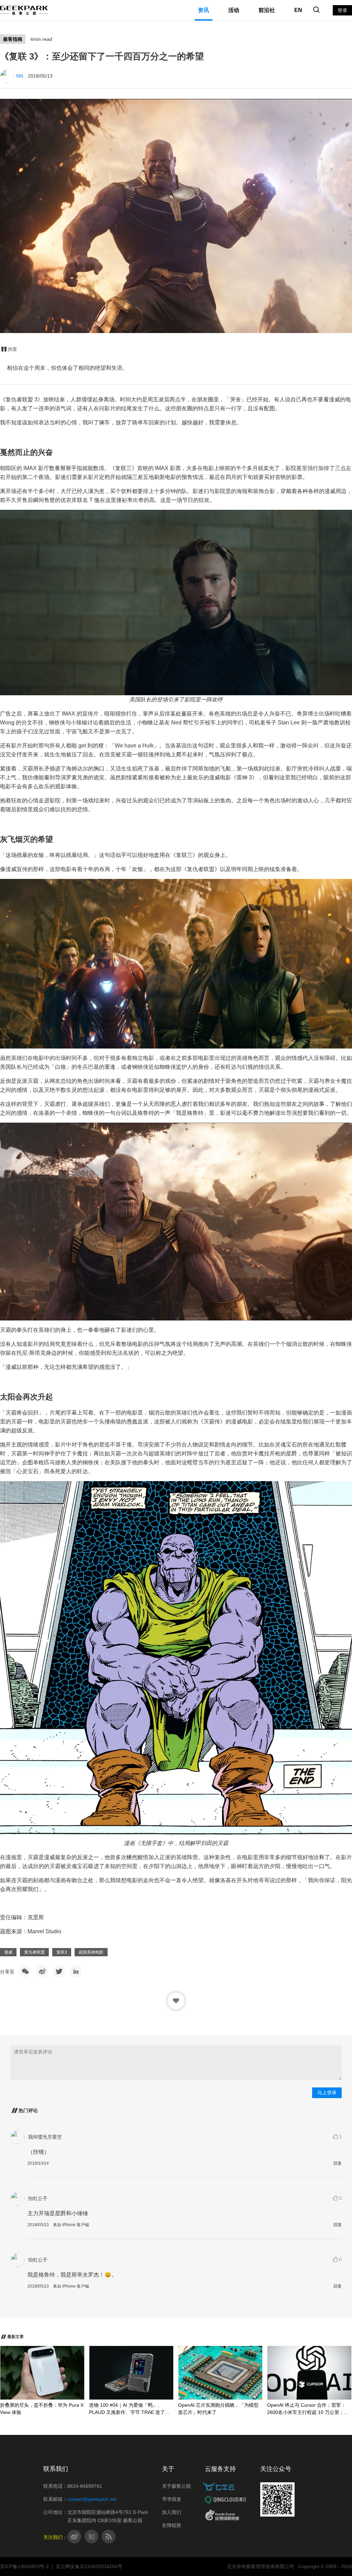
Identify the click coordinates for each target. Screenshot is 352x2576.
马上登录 (327, 2093)
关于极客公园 (176, 2486)
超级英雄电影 (91, 1952)
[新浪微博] (42, 1971)
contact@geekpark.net (92, 2499)
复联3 (62, 1952)
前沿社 (267, 10)
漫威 (8, 1952)
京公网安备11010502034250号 (89, 2566)
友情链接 (172, 2525)
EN (298, 10)
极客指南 (13, 39)
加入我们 (172, 2512)
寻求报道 (172, 2499)
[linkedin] (76, 1971)
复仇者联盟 (34, 1952)
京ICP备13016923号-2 (24, 2566)
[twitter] (59, 1971)
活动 (234, 10)
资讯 (203, 10)
